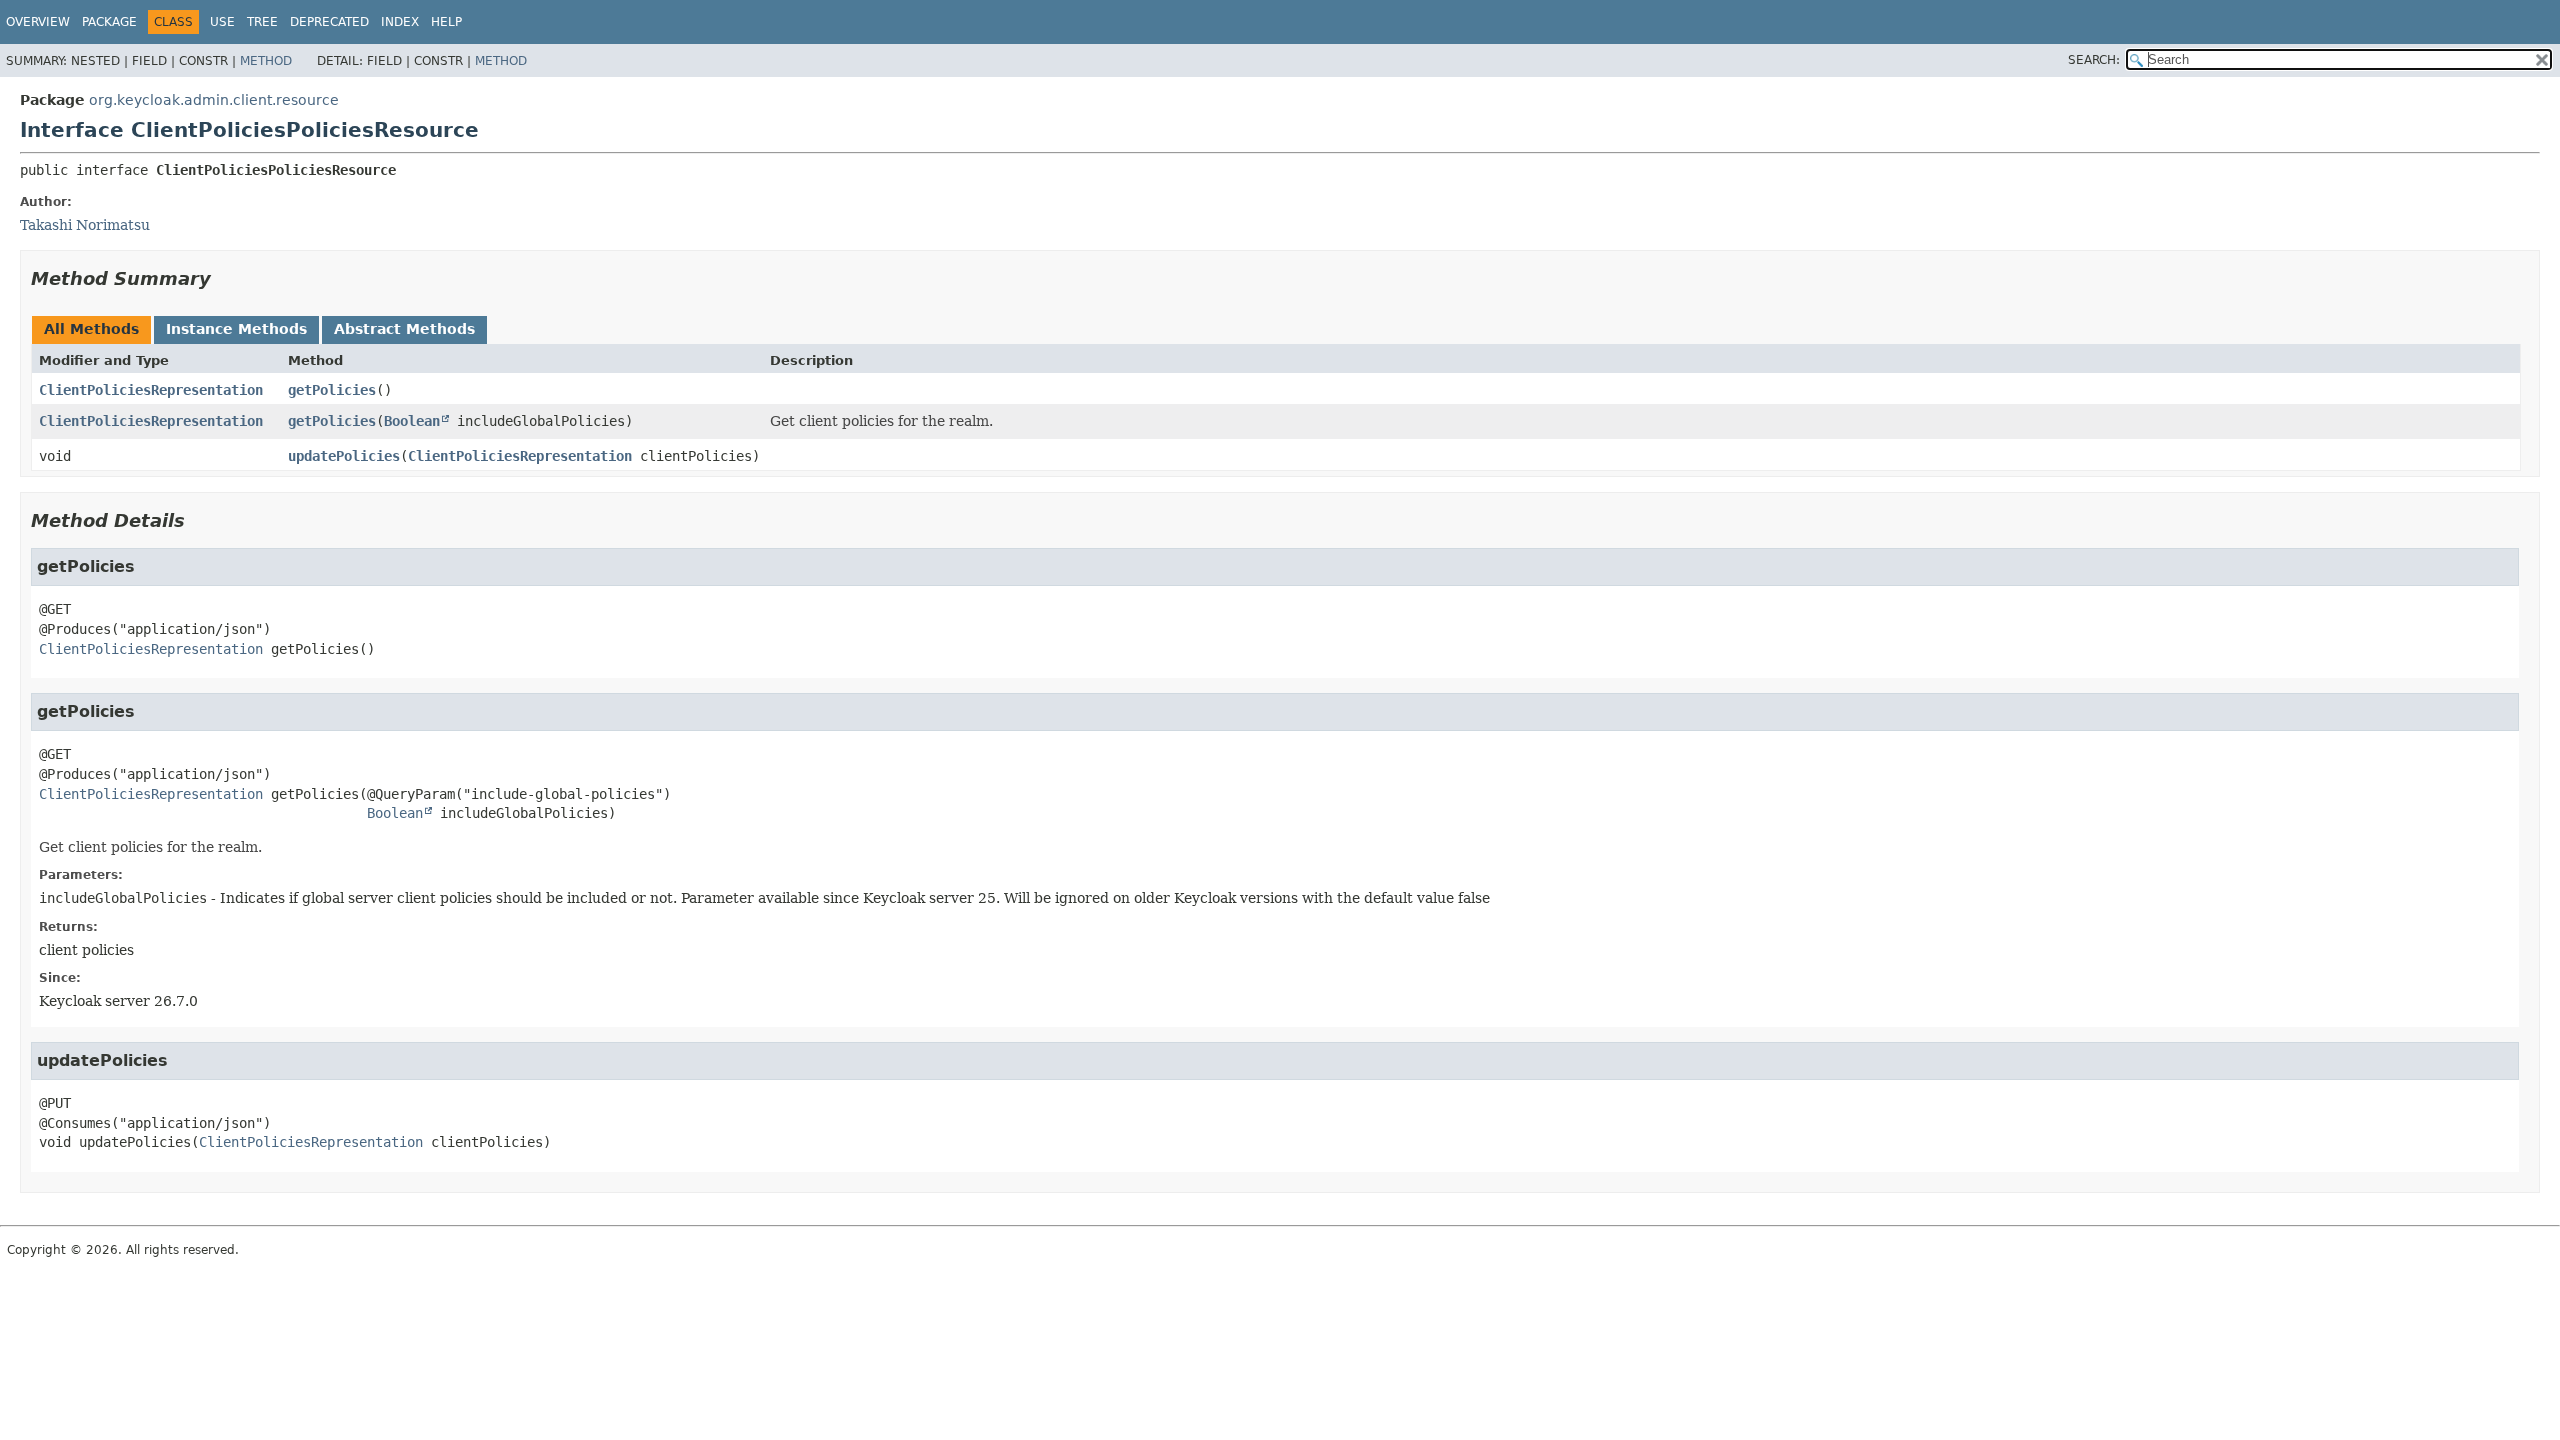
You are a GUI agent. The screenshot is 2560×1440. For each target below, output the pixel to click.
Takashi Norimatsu (85, 225)
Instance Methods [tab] (236, 329)
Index (400, 22)
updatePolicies (344, 456)
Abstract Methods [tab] (404, 329)
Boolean (412, 421)
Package (109, 22)
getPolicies (332, 390)
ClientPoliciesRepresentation (151, 390)
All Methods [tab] (91, 329)
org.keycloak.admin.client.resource (214, 100)
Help (446, 22)
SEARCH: (2094, 60)
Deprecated (329, 22)
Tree (262, 22)
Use (222, 22)
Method (266, 61)
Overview (38, 22)
